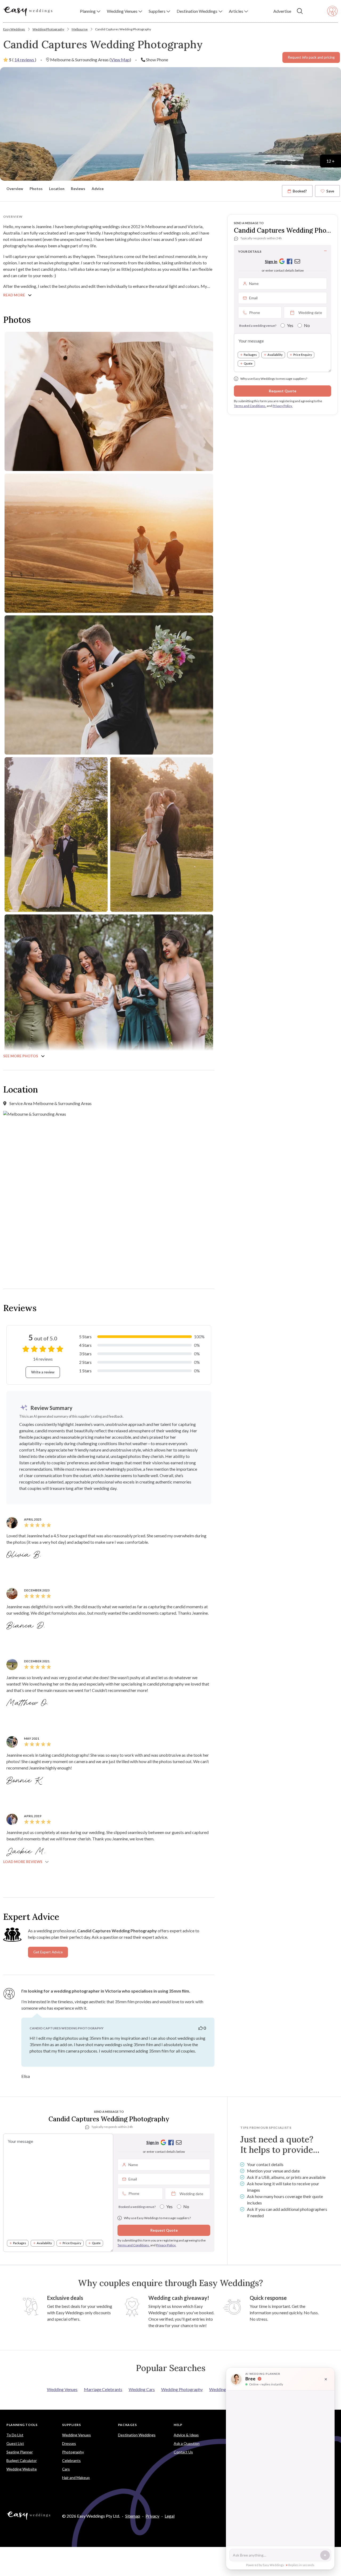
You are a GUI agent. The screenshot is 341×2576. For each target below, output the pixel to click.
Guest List (15, 2443)
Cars (66, 2469)
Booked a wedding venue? (258, 326)
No (307, 325)
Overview (15, 189)
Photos (36, 189)
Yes (290, 325)
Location (57, 189)
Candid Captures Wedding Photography (123, 29)
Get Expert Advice (48, 1952)
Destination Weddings (137, 2435)
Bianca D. (27, 1626)
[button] (90, 11)
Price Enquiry (303, 355)
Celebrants (71, 2460)
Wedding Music (224, 2389)
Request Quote (283, 391)
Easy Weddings (14, 29)
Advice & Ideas (186, 2435)
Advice (98, 189)
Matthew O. (28, 1703)
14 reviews (25, 60)
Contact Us (183, 2452)
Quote (248, 363)
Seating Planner (20, 2452)
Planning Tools (22, 2425)
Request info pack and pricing (311, 57)
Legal (170, 2516)
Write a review (43, 1372)
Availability (275, 355)
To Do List (15, 2435)
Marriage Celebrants (103, 2389)
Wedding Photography (48, 29)
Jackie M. (27, 1852)
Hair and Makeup (76, 2478)
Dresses (69, 2443)
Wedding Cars (142, 2389)
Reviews (78, 189)
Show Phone (157, 60)
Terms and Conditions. (250, 406)
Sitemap (133, 2516)
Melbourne (80, 29)
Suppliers (71, 2425)
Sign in (271, 261)
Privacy (152, 2516)
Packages (250, 355)
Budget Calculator (22, 2460)
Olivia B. (25, 1555)
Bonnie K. (25, 1781)
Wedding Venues (62, 2389)
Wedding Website (22, 2469)
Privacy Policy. (283, 406)
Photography (73, 2452)
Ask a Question (187, 2443)
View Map (120, 60)
